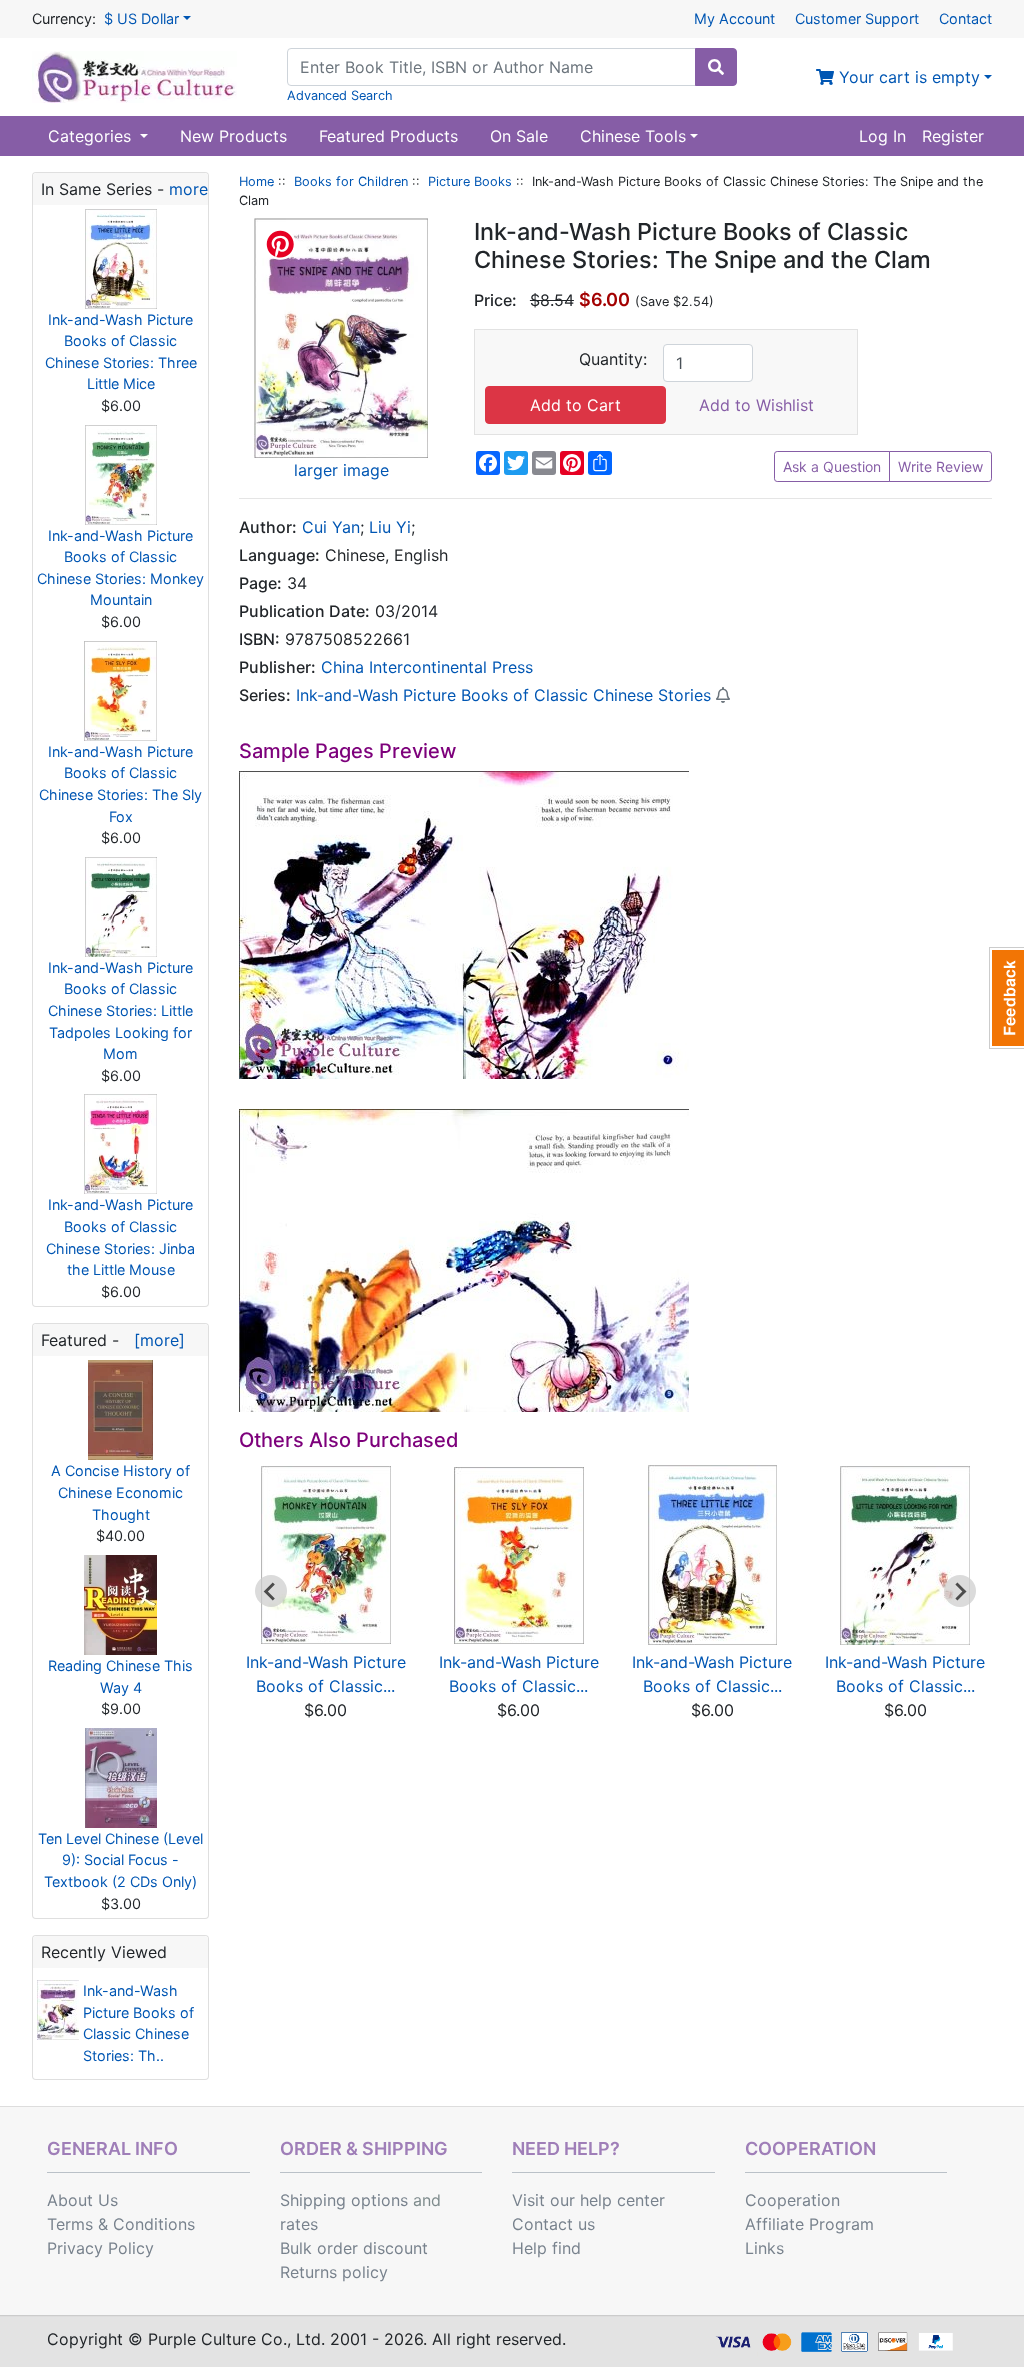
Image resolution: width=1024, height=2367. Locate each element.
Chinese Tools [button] (633, 136)
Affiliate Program (809, 2224)
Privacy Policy (100, 2248)
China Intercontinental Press (427, 667)
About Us (82, 2200)
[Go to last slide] (271, 1591)
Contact (965, 18)
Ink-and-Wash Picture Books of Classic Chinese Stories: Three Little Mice (121, 352)
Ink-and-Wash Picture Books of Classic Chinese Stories (503, 695)
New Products (233, 136)
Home (256, 181)
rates (299, 2224)
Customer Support (857, 18)
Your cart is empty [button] (907, 77)
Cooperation (792, 2200)
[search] (716, 67)
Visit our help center (588, 2200)
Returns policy (334, 2272)
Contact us (553, 2224)
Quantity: (613, 359)
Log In (882, 136)
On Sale (519, 136)
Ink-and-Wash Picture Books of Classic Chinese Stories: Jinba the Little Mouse (120, 1237)
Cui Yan (331, 527)
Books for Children (351, 181)
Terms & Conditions (121, 2224)
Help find (546, 2248)
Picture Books (470, 181)
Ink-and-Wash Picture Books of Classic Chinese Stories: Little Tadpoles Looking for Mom (120, 1010)
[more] (154, 1340)
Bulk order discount (354, 2248)
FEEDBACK (1006, 998)
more (188, 189)
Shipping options (344, 2200)
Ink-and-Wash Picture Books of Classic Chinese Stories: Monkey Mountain (120, 568)
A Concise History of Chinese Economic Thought (120, 1492)
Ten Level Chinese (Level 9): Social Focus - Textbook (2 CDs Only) (120, 1860)
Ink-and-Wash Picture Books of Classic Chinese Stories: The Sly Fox (120, 784)
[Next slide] (960, 1591)
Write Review (940, 466)
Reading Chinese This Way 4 (120, 1676)
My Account (734, 18)
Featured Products (388, 136)
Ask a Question (832, 466)
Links (764, 2248)
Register (953, 136)
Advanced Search (340, 95)
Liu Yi (390, 527)
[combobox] (491, 67)
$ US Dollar (141, 18)
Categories (92, 136)
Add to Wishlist (756, 405)
